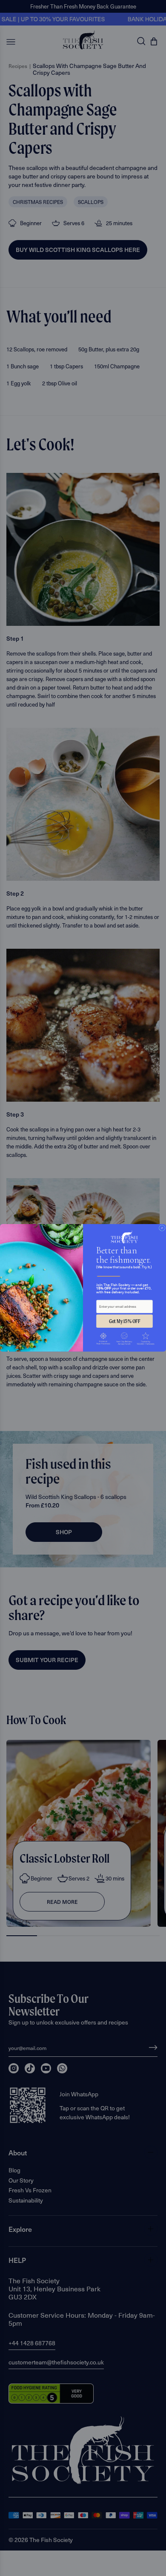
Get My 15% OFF (124, 1321)
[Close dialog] (162, 1228)
